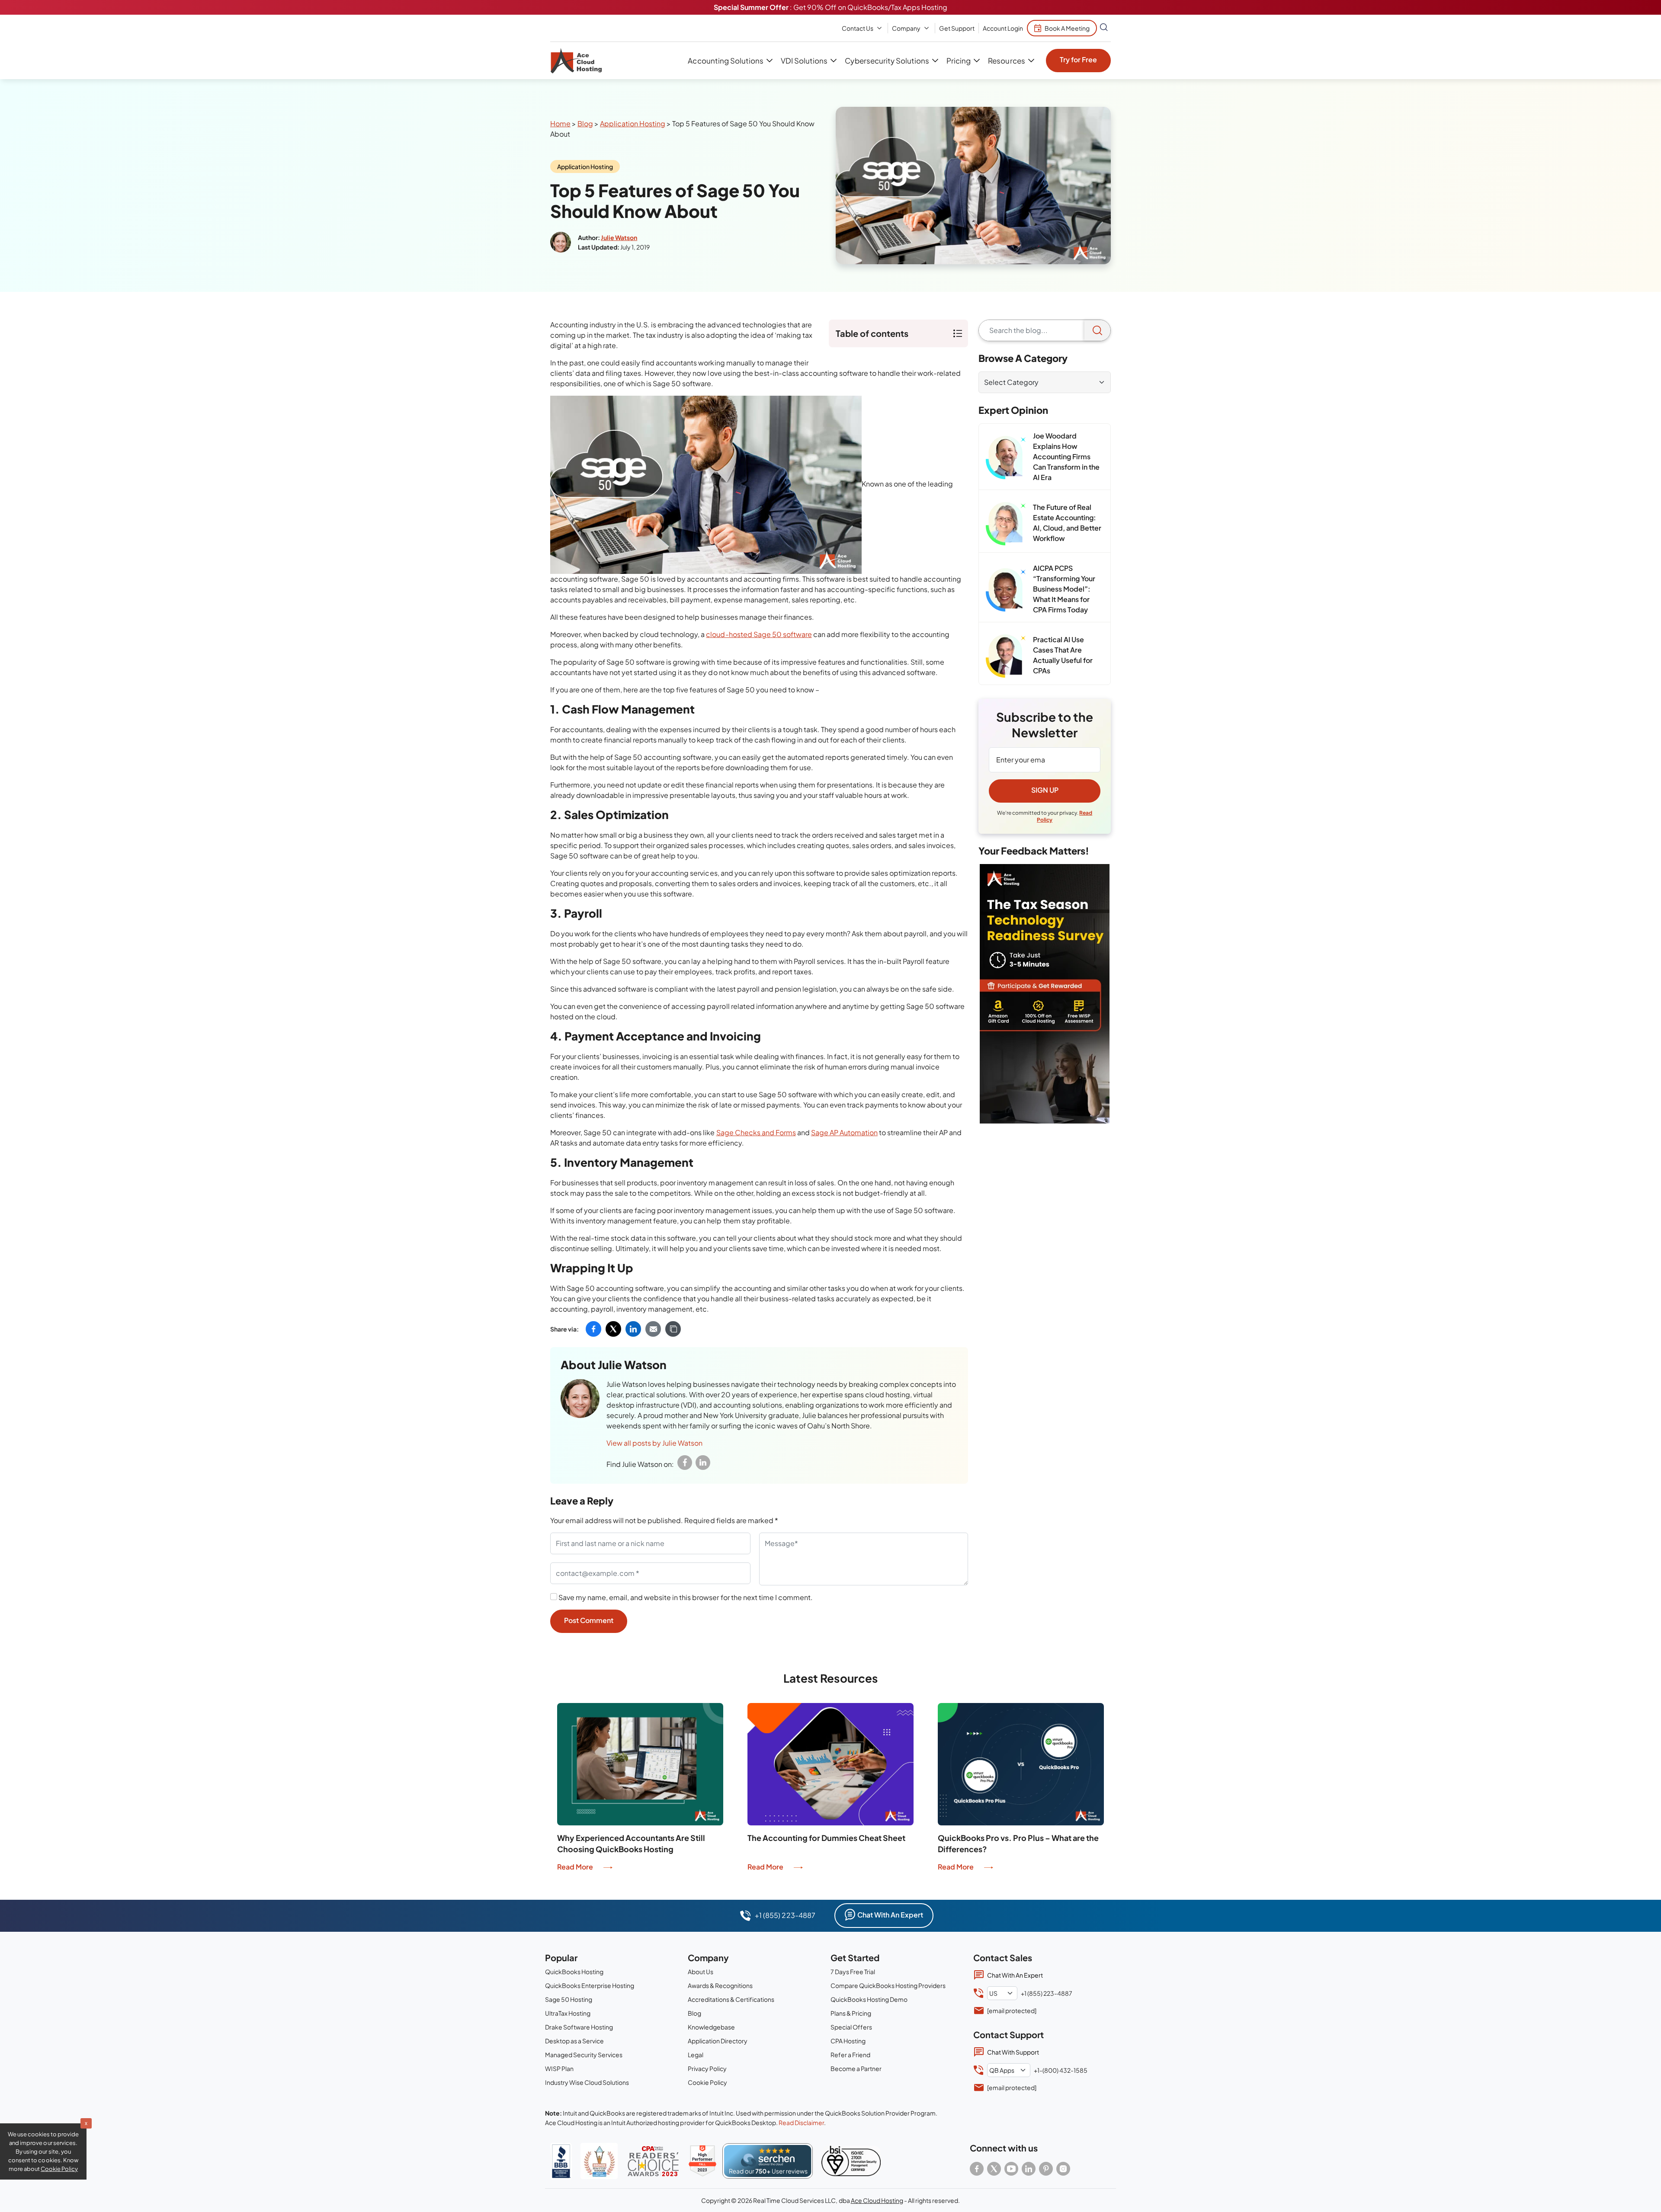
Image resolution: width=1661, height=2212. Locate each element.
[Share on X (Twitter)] (613, 1329)
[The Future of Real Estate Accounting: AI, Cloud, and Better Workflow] (1006, 524)
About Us (701, 1972)
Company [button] (906, 28)
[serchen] (768, 2161)
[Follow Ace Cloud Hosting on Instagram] (1063, 2169)
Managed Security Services (584, 2055)
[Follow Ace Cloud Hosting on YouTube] (1011, 2169)
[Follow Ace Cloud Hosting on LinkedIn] (1029, 2169)
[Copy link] (673, 1329)
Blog (585, 123)
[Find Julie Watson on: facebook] (685, 1463)
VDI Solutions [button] (804, 61)
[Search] (1097, 330)
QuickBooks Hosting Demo (869, 1999)
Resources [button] (1006, 61)
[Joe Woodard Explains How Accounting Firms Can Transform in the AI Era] (1006, 458)
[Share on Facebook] (593, 1329)
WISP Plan (559, 2068)
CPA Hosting (848, 2041)
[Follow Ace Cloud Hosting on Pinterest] (1046, 2169)
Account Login (1003, 28)
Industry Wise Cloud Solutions (587, 2082)
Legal (696, 2055)
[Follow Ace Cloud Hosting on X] (994, 2169)
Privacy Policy (707, 2068)
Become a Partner (856, 2068)
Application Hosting (633, 123)
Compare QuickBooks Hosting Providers (888, 1985)
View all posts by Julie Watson (654, 1443)
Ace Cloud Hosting (877, 2200)
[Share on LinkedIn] (633, 1329)
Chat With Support (1013, 2052)
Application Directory (718, 2041)
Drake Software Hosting (579, 2027)
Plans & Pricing (851, 2013)
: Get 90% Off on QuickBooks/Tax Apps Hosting (830, 7)
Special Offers (851, 2027)
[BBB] (561, 2161)
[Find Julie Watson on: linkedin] (703, 1463)
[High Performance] (702, 2161)
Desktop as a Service (574, 2041)
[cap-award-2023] (653, 2161)
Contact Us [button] (858, 28)
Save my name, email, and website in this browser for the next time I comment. (686, 1597)
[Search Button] (1104, 28)
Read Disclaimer (801, 2122)
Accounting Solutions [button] (725, 61)
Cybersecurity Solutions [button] (887, 61)
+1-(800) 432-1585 (1061, 2070)
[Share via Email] (653, 1329)
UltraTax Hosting (568, 2013)
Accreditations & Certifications (731, 1999)
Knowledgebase (711, 2027)
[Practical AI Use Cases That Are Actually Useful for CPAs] (1006, 656)
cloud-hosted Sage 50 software (759, 634)
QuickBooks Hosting (574, 1972)
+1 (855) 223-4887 (785, 1915)
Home (560, 123)
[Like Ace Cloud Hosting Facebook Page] (977, 2169)
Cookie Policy (707, 2082)
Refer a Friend (850, 2055)
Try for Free (1078, 59)
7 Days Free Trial (853, 1972)
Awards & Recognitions (720, 1985)
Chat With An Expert (890, 1915)
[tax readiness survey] (1045, 994)
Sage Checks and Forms (756, 1132)
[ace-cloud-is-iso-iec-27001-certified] (851, 2161)
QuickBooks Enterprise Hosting (590, 1985)
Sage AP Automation (844, 1132)
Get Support (957, 28)
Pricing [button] (959, 61)
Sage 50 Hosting (569, 1999)
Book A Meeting (1067, 28)
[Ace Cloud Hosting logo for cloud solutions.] (576, 61)
